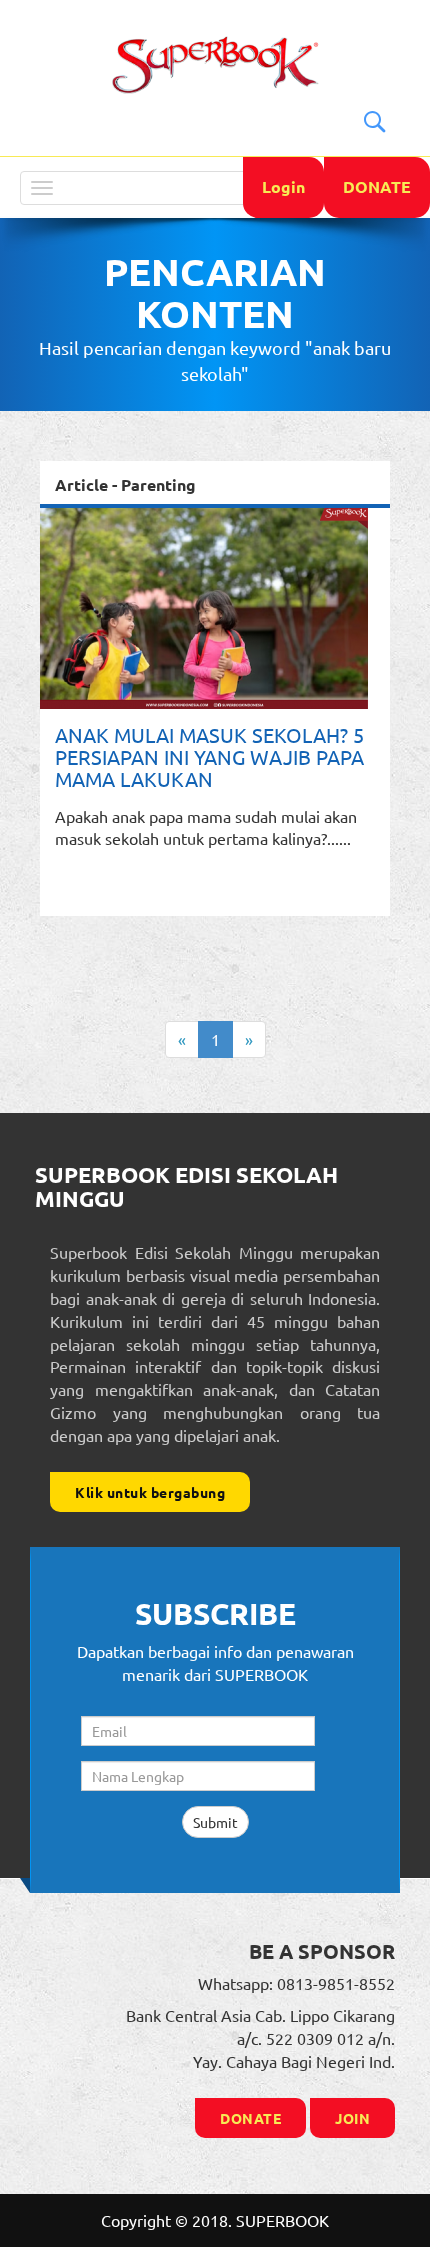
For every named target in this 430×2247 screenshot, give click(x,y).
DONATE (377, 186)
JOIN (352, 2118)
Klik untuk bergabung (150, 1492)
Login (283, 186)
